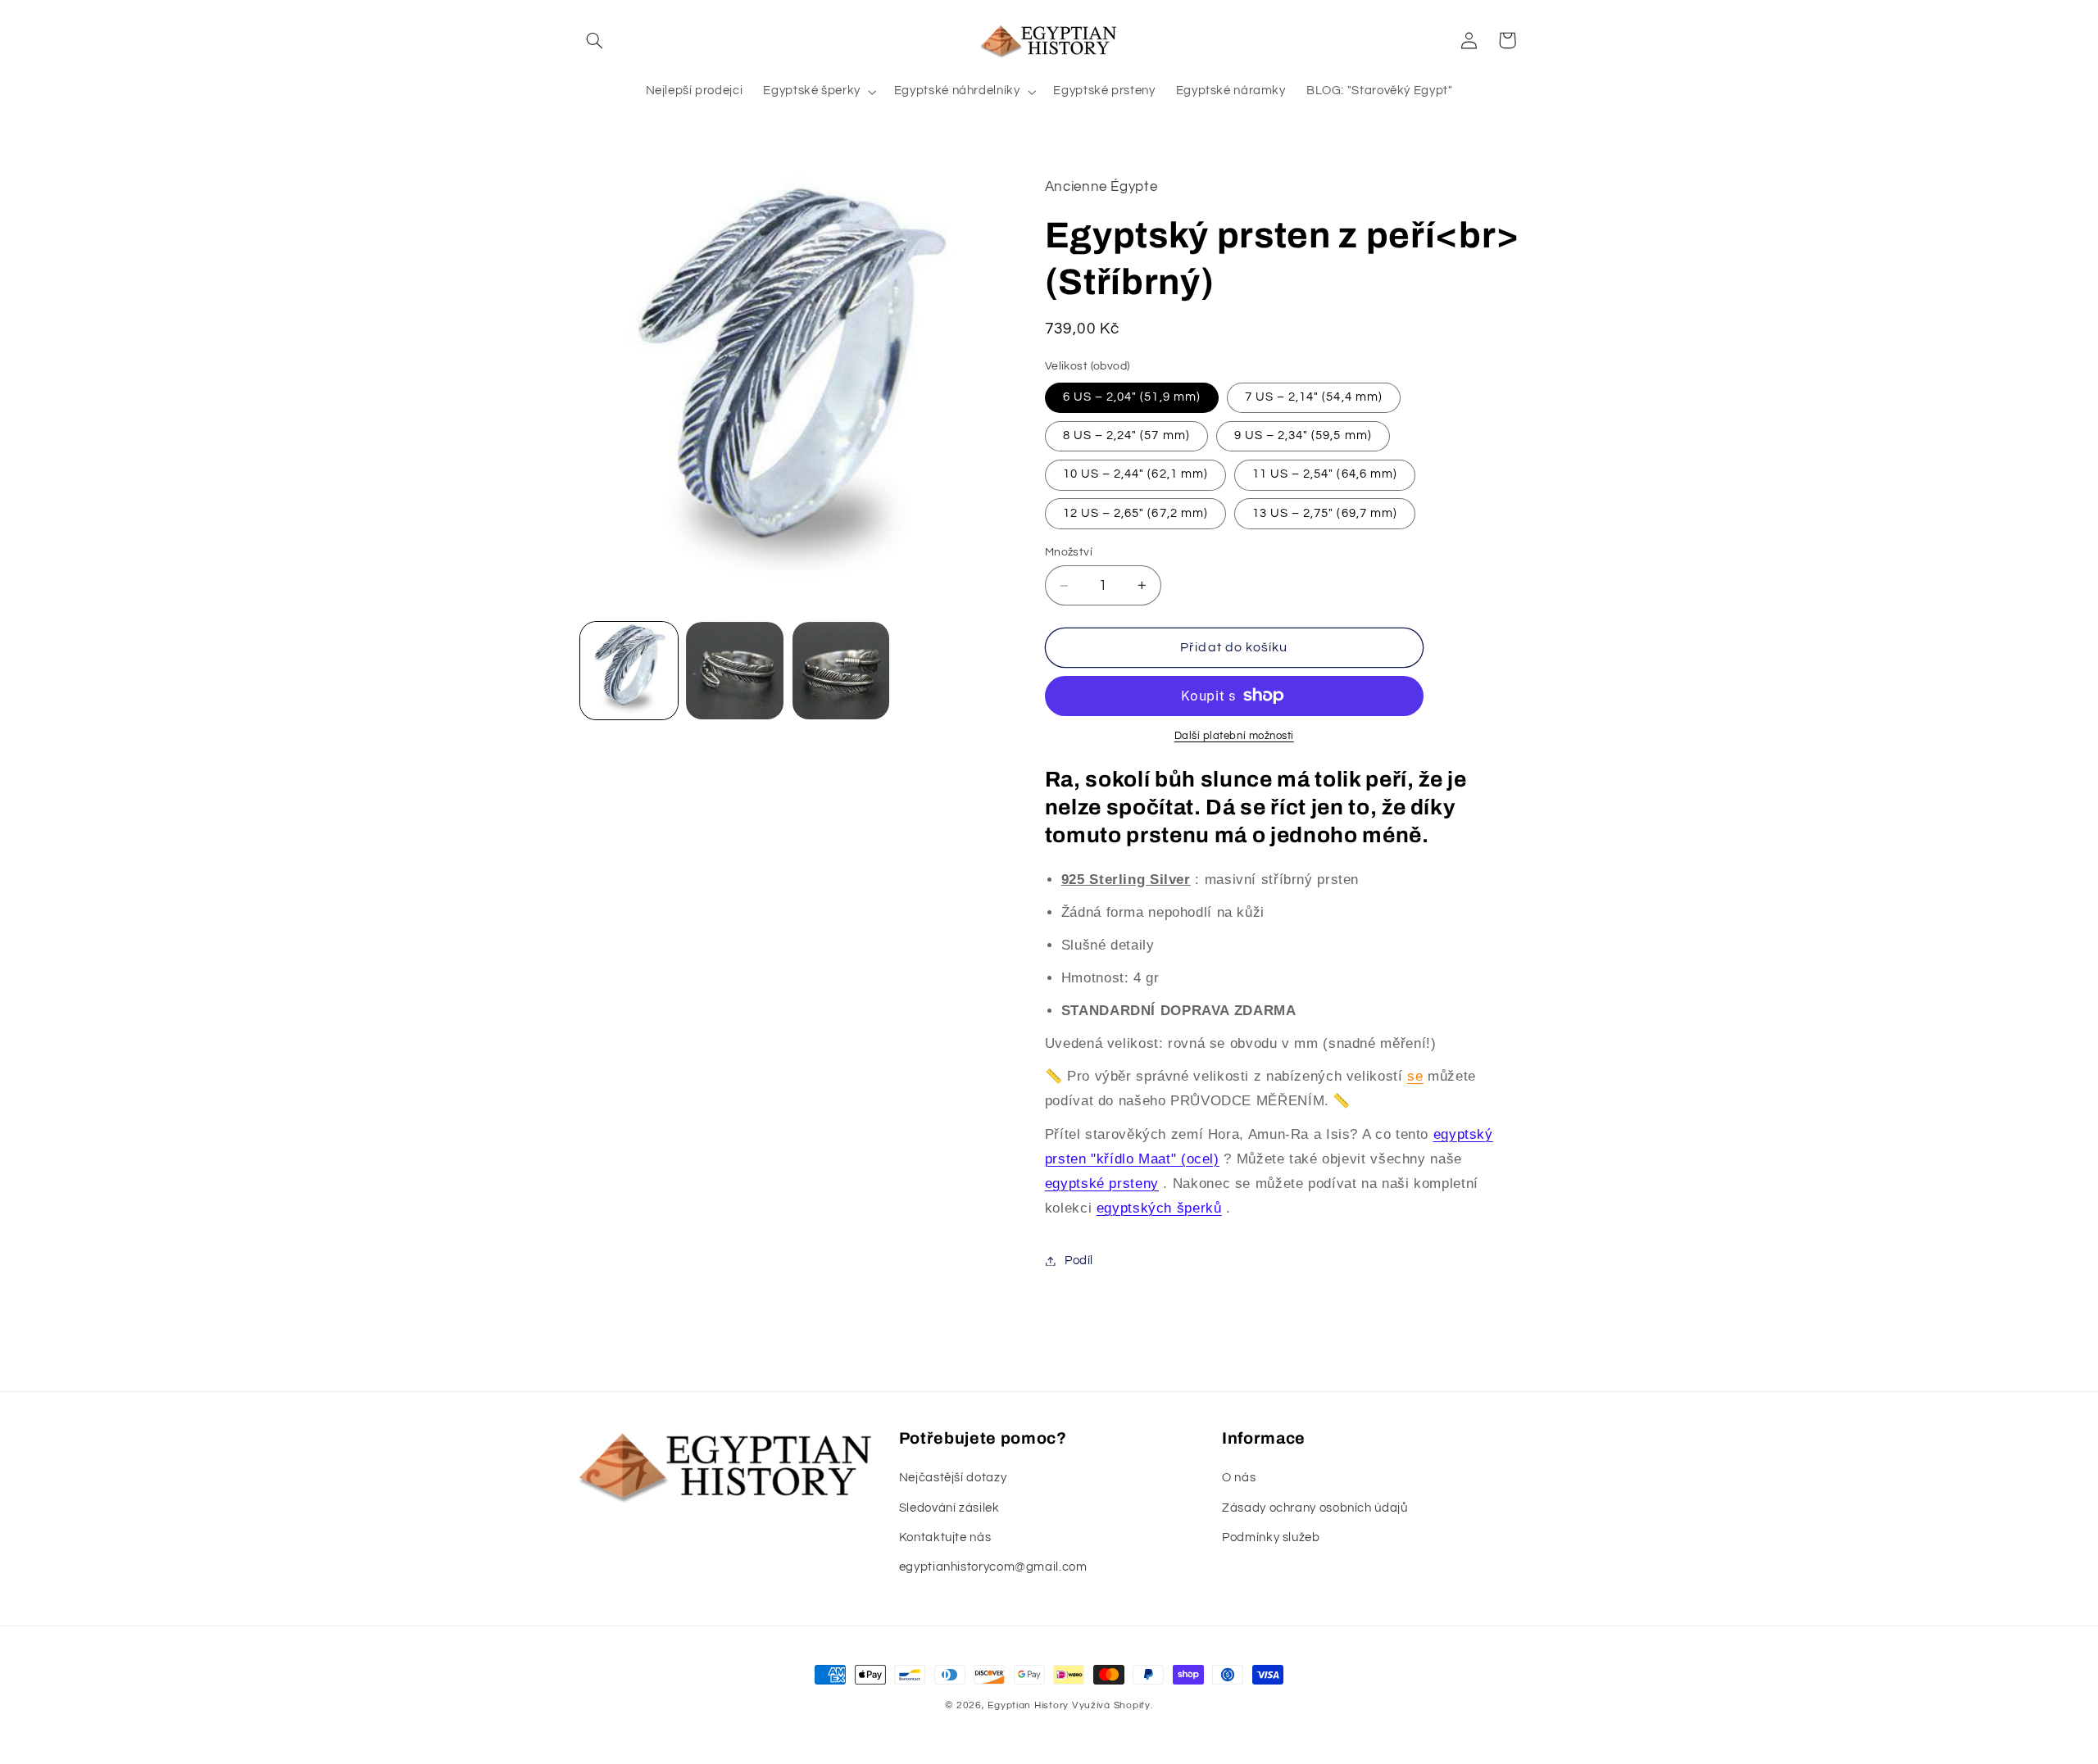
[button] (595, 40)
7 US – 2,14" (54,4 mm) (1314, 397)
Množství (1069, 552)
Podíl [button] (1079, 1261)
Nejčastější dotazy (953, 1478)
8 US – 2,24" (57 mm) (1126, 435)
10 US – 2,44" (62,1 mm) (1135, 474)
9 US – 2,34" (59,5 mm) (1303, 435)
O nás (1239, 1478)
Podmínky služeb (1271, 1537)
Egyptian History (1028, 1705)
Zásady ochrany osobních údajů (1315, 1508)
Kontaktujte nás (945, 1537)
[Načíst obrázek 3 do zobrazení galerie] (841, 671)
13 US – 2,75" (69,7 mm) (1325, 513)
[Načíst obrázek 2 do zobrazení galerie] (735, 671)
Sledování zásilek (949, 1508)
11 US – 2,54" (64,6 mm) (1325, 474)
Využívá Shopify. (1113, 1705)
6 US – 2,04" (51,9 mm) (1132, 397)
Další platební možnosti (1234, 736)
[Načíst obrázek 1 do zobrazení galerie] (629, 671)
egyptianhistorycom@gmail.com (993, 1567)
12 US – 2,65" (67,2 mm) (1135, 513)
